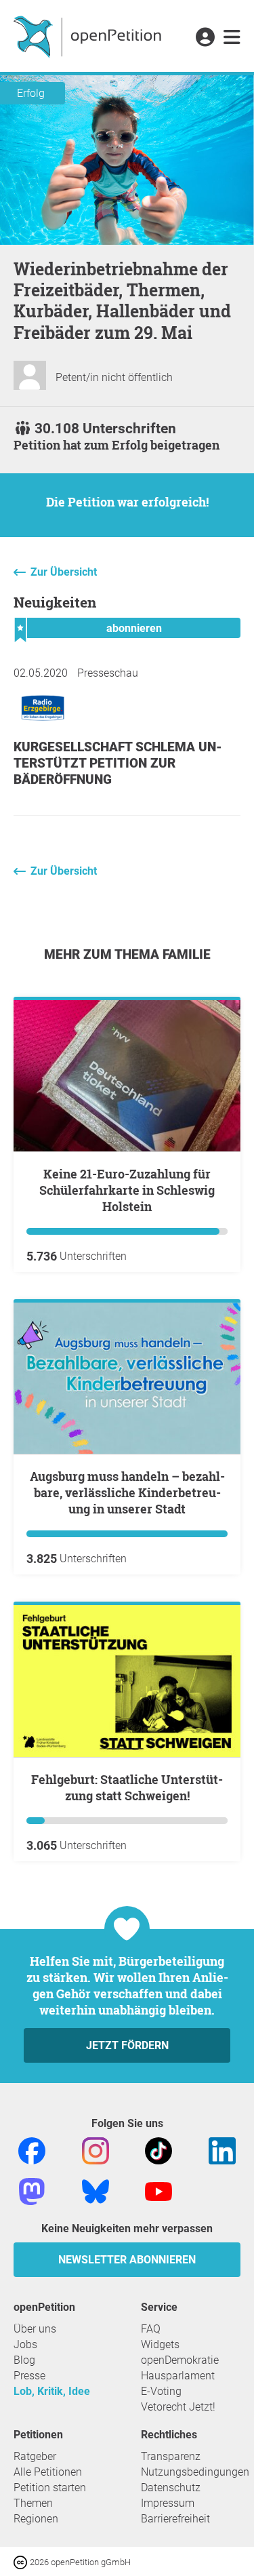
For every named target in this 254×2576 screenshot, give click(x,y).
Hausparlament (178, 2376)
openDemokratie (180, 2360)
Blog (24, 2360)
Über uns (35, 2329)
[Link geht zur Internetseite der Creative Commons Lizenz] (22, 2561)
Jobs (25, 2344)
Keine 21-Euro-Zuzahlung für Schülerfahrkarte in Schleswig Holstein (127, 1190)
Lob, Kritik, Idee (52, 2391)
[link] (232, 38)
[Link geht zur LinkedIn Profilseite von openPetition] (222, 2150)
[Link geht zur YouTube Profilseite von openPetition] (158, 2191)
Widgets (160, 2344)
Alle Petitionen (48, 2472)
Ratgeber (35, 2456)
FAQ (151, 2329)
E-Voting (161, 2391)
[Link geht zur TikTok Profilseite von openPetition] (158, 2150)
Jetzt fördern (127, 2045)
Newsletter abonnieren (127, 2260)
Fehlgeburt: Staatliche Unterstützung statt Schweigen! (127, 1787)
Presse (29, 2376)
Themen (33, 2503)
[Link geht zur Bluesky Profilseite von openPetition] (96, 2191)
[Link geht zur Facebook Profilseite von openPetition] (32, 2150)
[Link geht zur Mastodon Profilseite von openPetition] (32, 2191)
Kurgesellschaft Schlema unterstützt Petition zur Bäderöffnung (118, 763)
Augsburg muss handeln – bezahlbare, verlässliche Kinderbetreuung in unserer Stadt (127, 1492)
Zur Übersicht (64, 572)
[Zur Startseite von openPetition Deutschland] (89, 36)
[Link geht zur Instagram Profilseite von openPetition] (96, 2150)
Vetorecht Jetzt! (178, 2407)
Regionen (36, 2519)
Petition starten (50, 2488)
